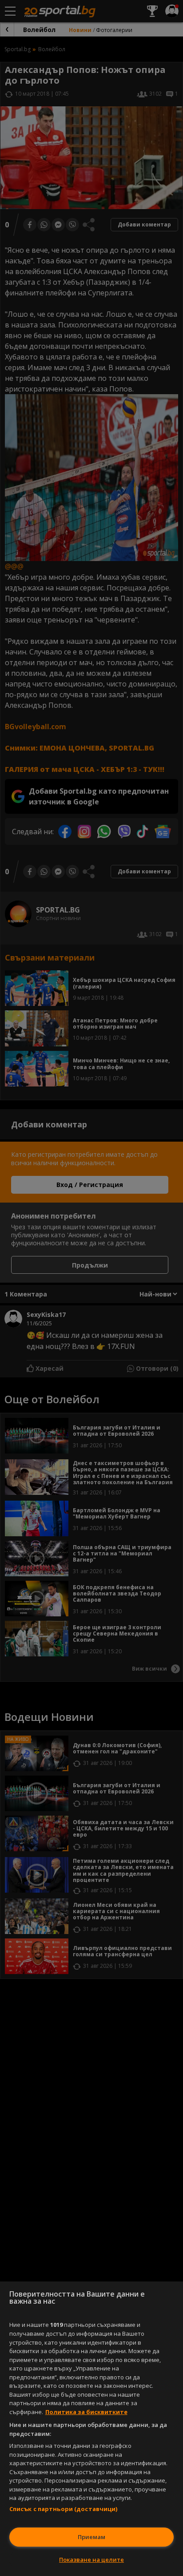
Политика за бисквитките (86, 2412)
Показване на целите (91, 2560)
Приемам (91, 2537)
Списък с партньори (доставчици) (64, 2509)
